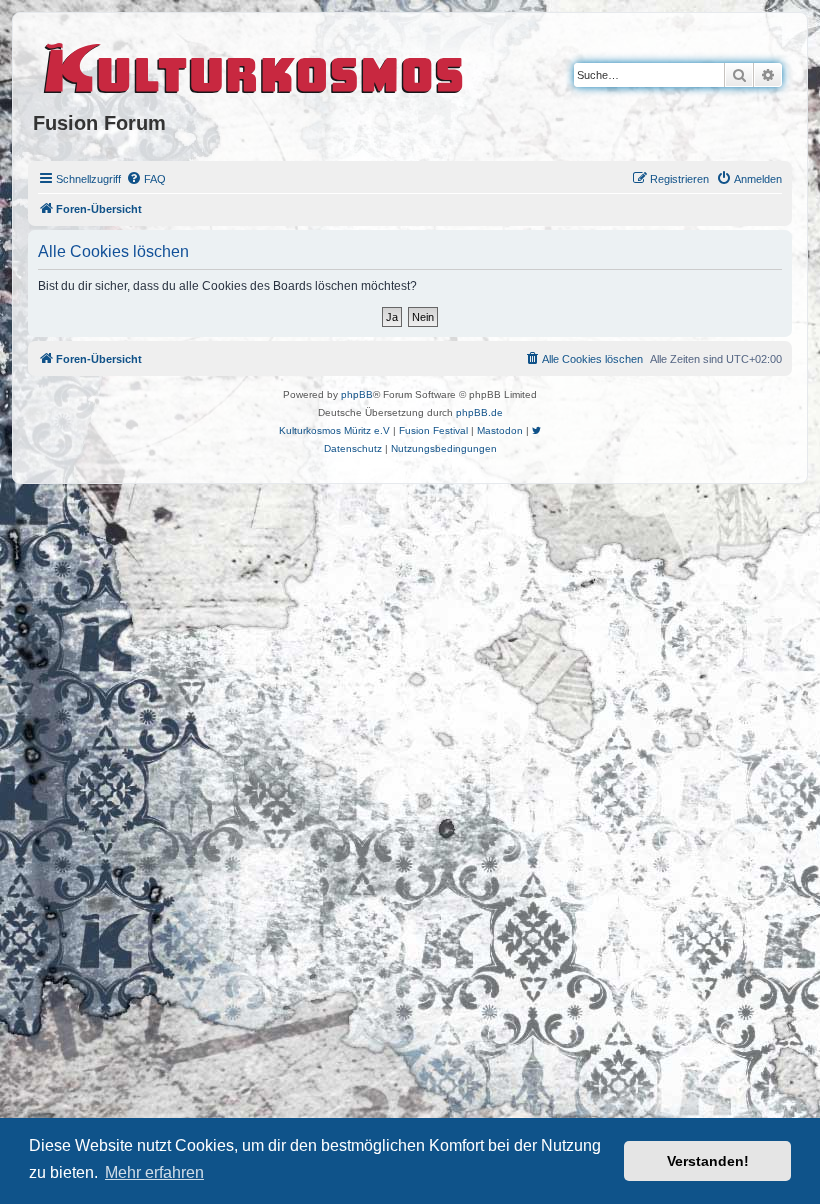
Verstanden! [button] (708, 1161)
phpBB (357, 394)
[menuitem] (146, 179)
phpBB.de (479, 412)
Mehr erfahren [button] (154, 1172)
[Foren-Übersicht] (254, 65)
